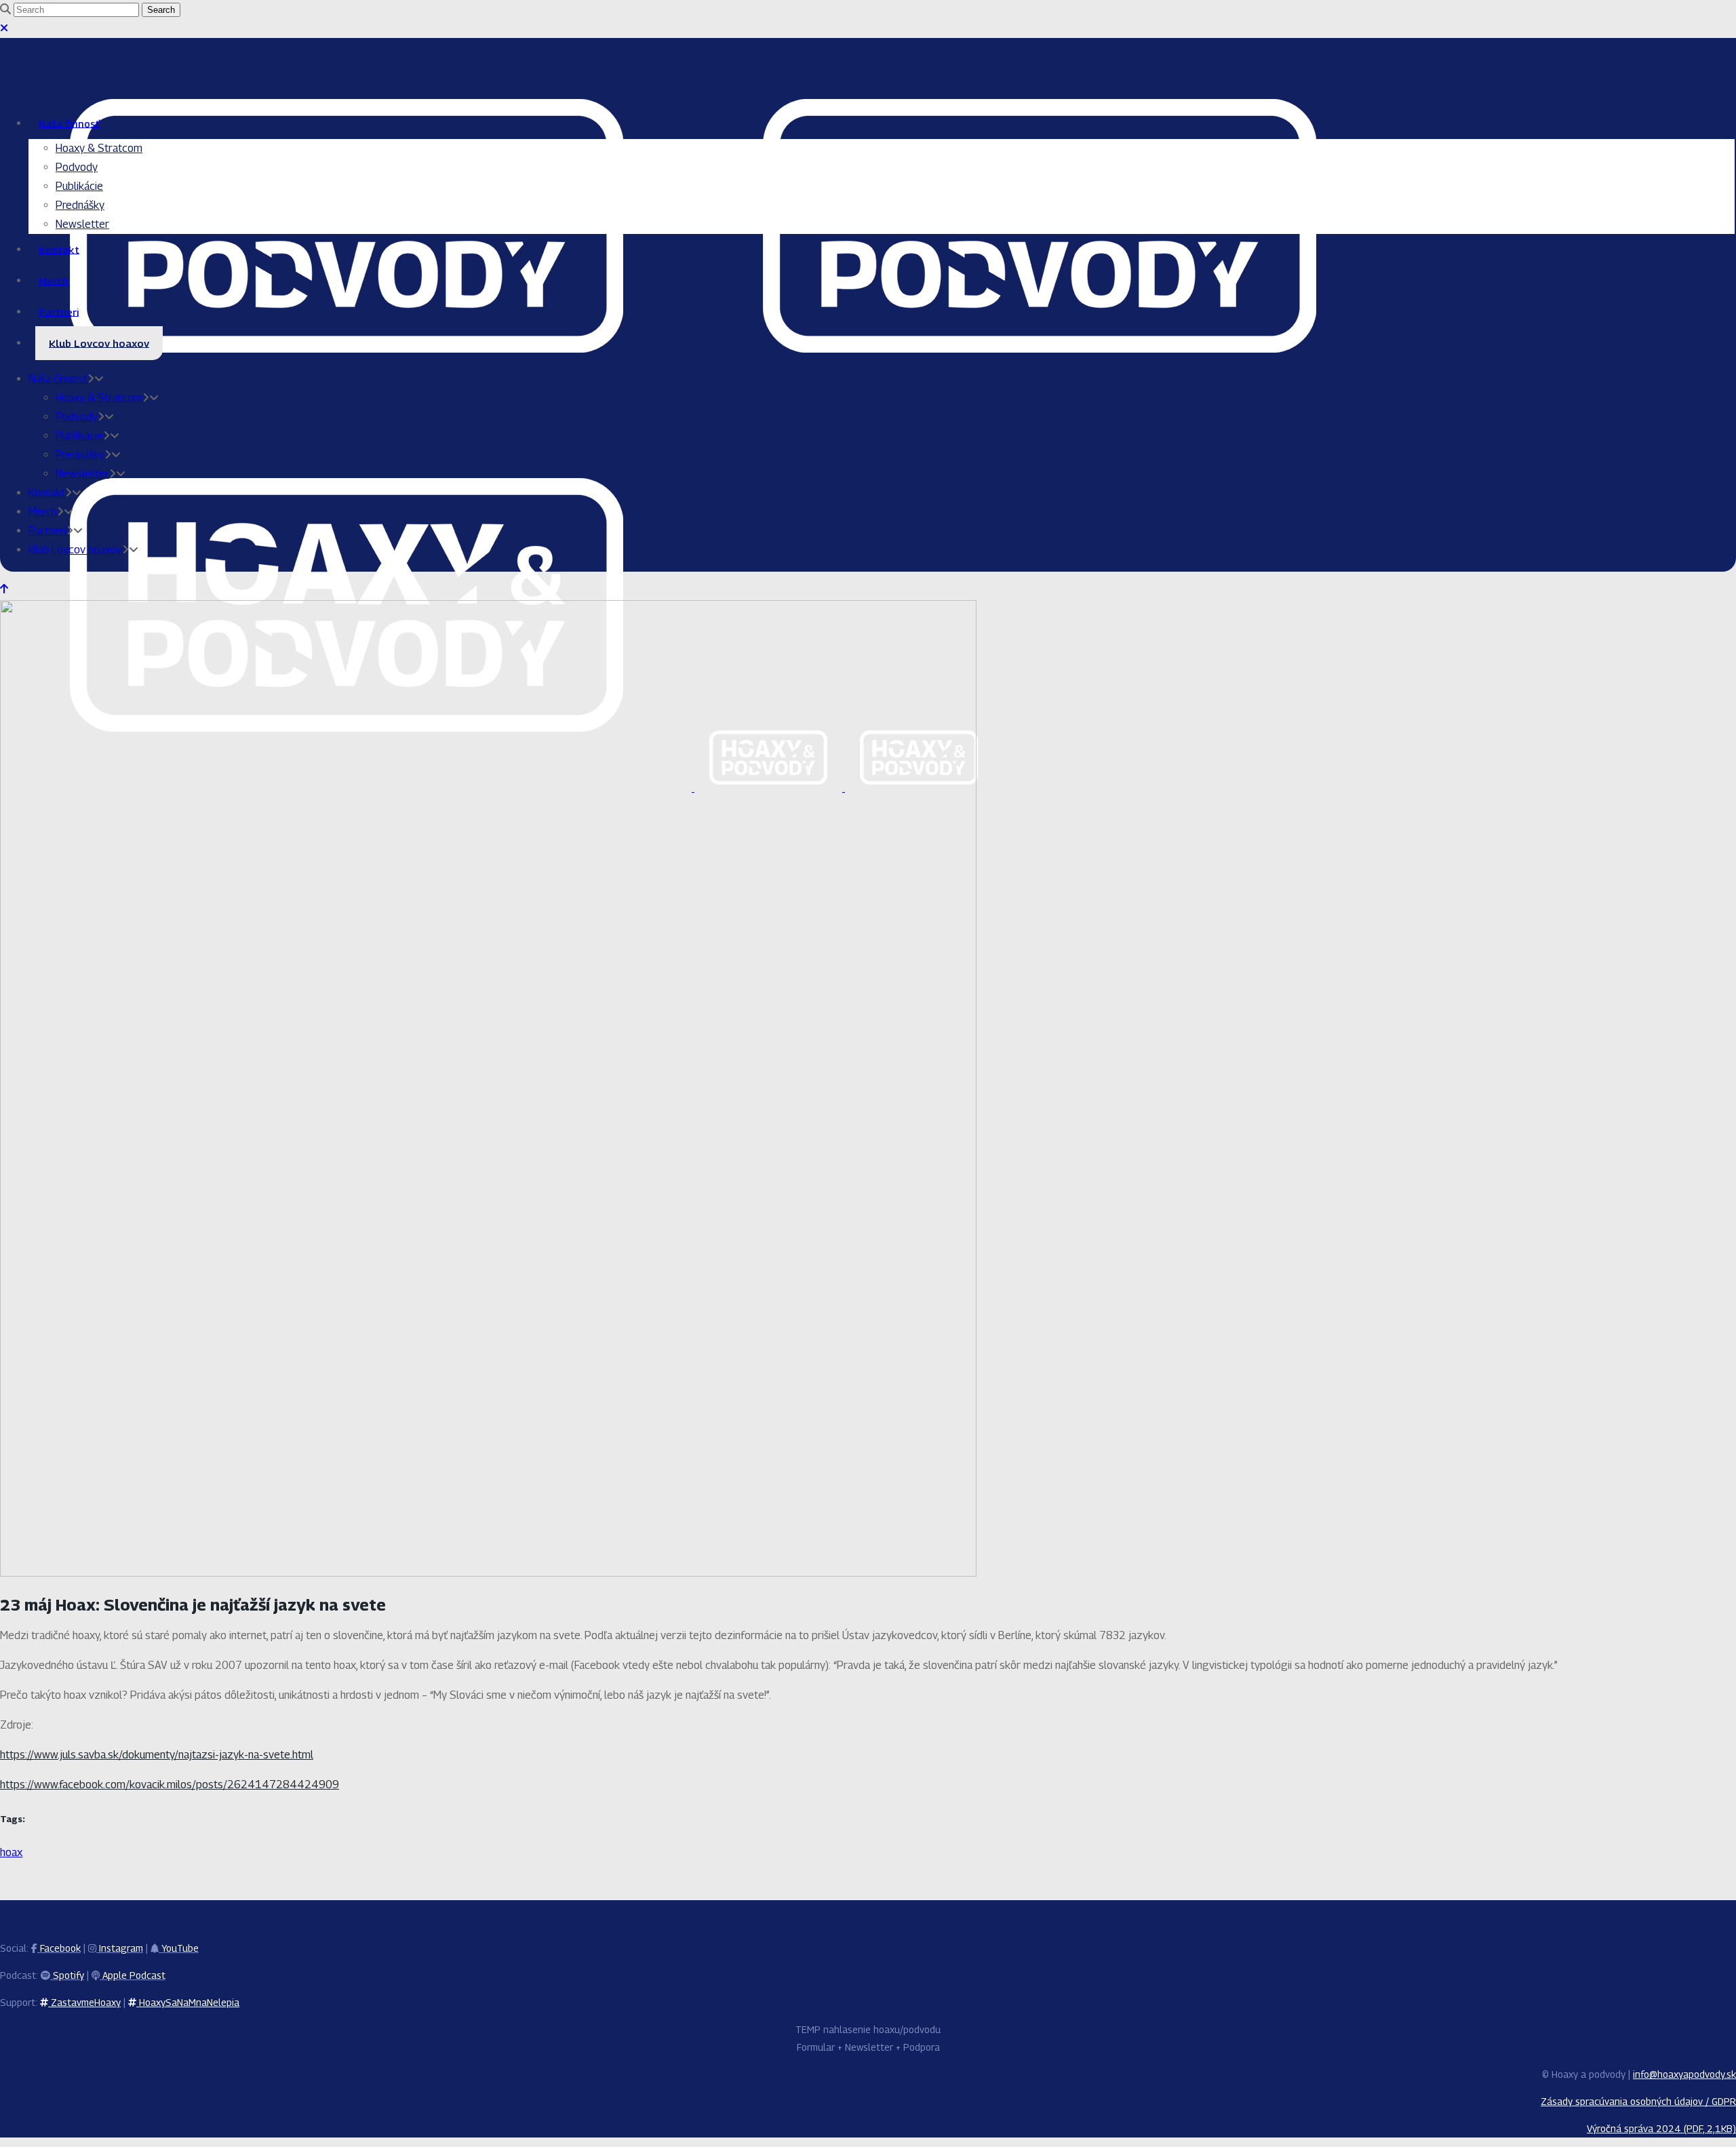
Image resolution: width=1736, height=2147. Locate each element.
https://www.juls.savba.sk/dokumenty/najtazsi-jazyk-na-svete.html (157, 1755)
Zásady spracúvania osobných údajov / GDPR (1638, 2101)
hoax (11, 1852)
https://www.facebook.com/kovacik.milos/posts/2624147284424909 (170, 1785)
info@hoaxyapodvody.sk (1684, 2074)
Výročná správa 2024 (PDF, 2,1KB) (1661, 2128)
